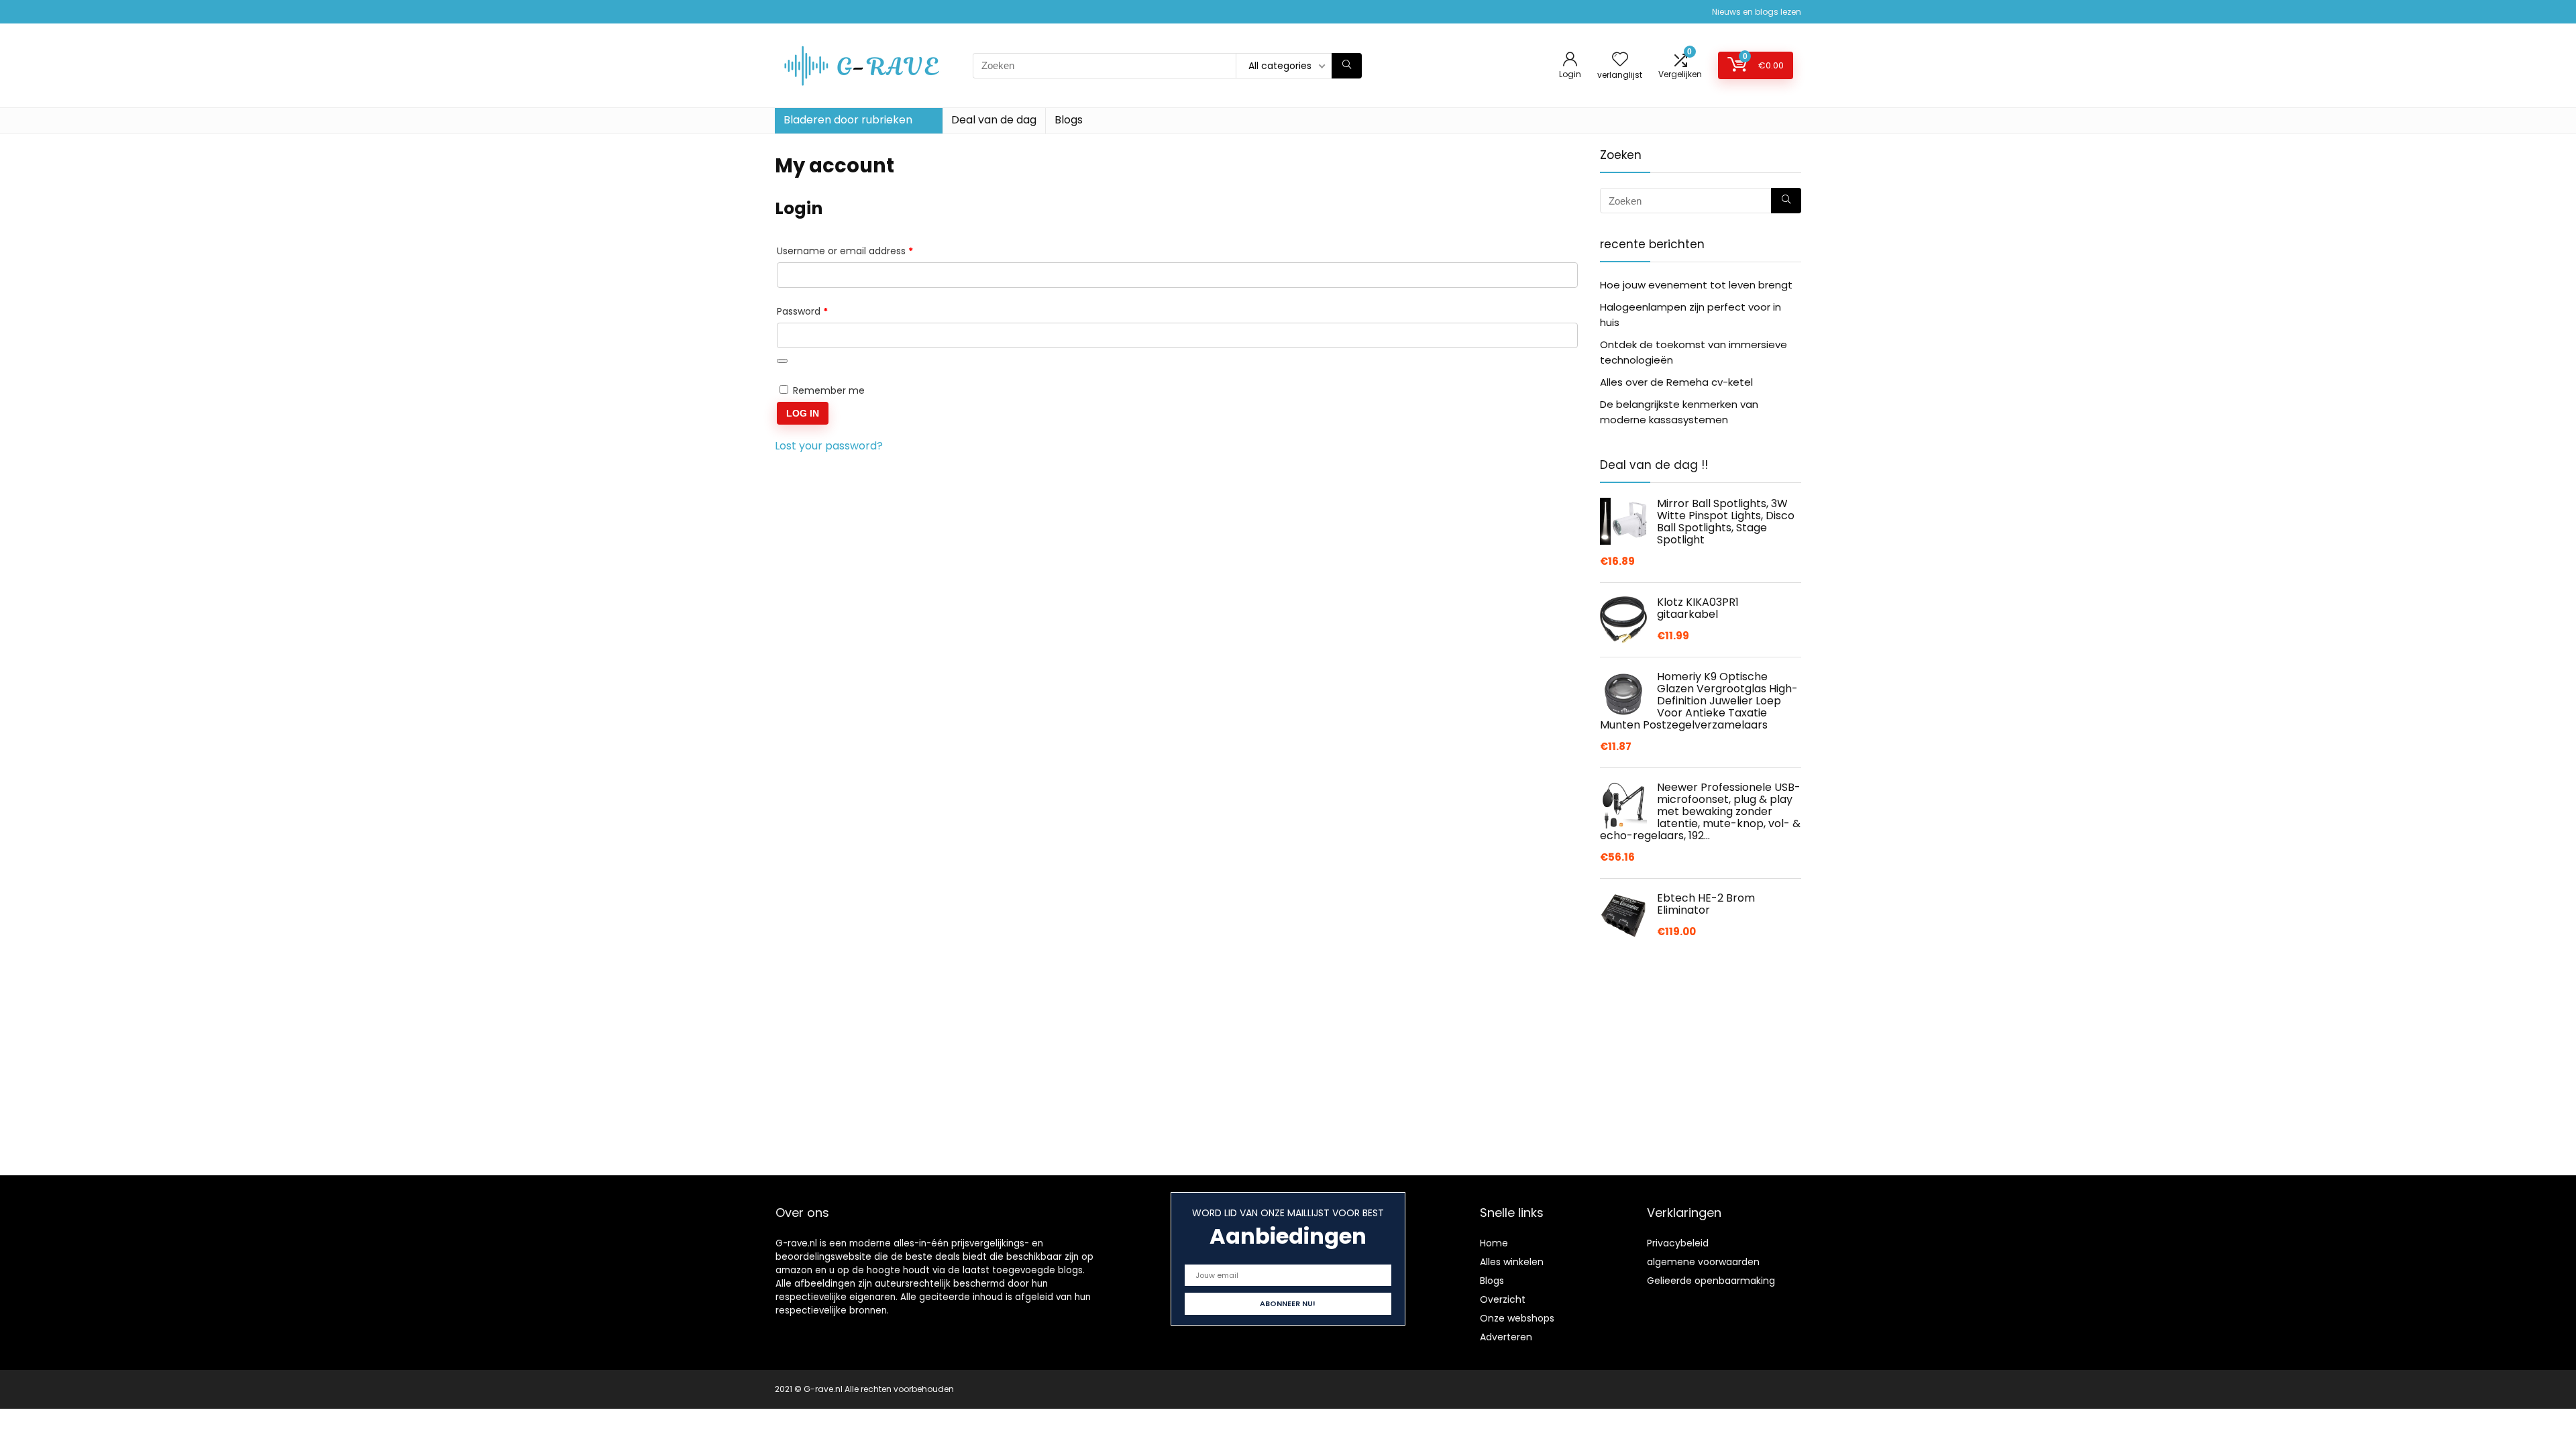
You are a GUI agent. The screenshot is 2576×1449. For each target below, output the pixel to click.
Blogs (1069, 120)
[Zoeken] (1347, 66)
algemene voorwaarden (1703, 1262)
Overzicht (1503, 1299)
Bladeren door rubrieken (848, 120)
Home (1494, 1243)
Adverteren (1506, 1337)
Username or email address (865, 251)
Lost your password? (829, 446)
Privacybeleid (1678, 1243)
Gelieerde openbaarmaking (1711, 1281)
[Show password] (782, 361)
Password (822, 311)
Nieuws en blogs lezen (1757, 12)
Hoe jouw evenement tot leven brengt (1696, 285)
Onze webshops (1517, 1318)
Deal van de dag (994, 120)
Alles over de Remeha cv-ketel (1676, 382)
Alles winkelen (1512, 1262)
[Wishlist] (1620, 60)
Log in (803, 413)
